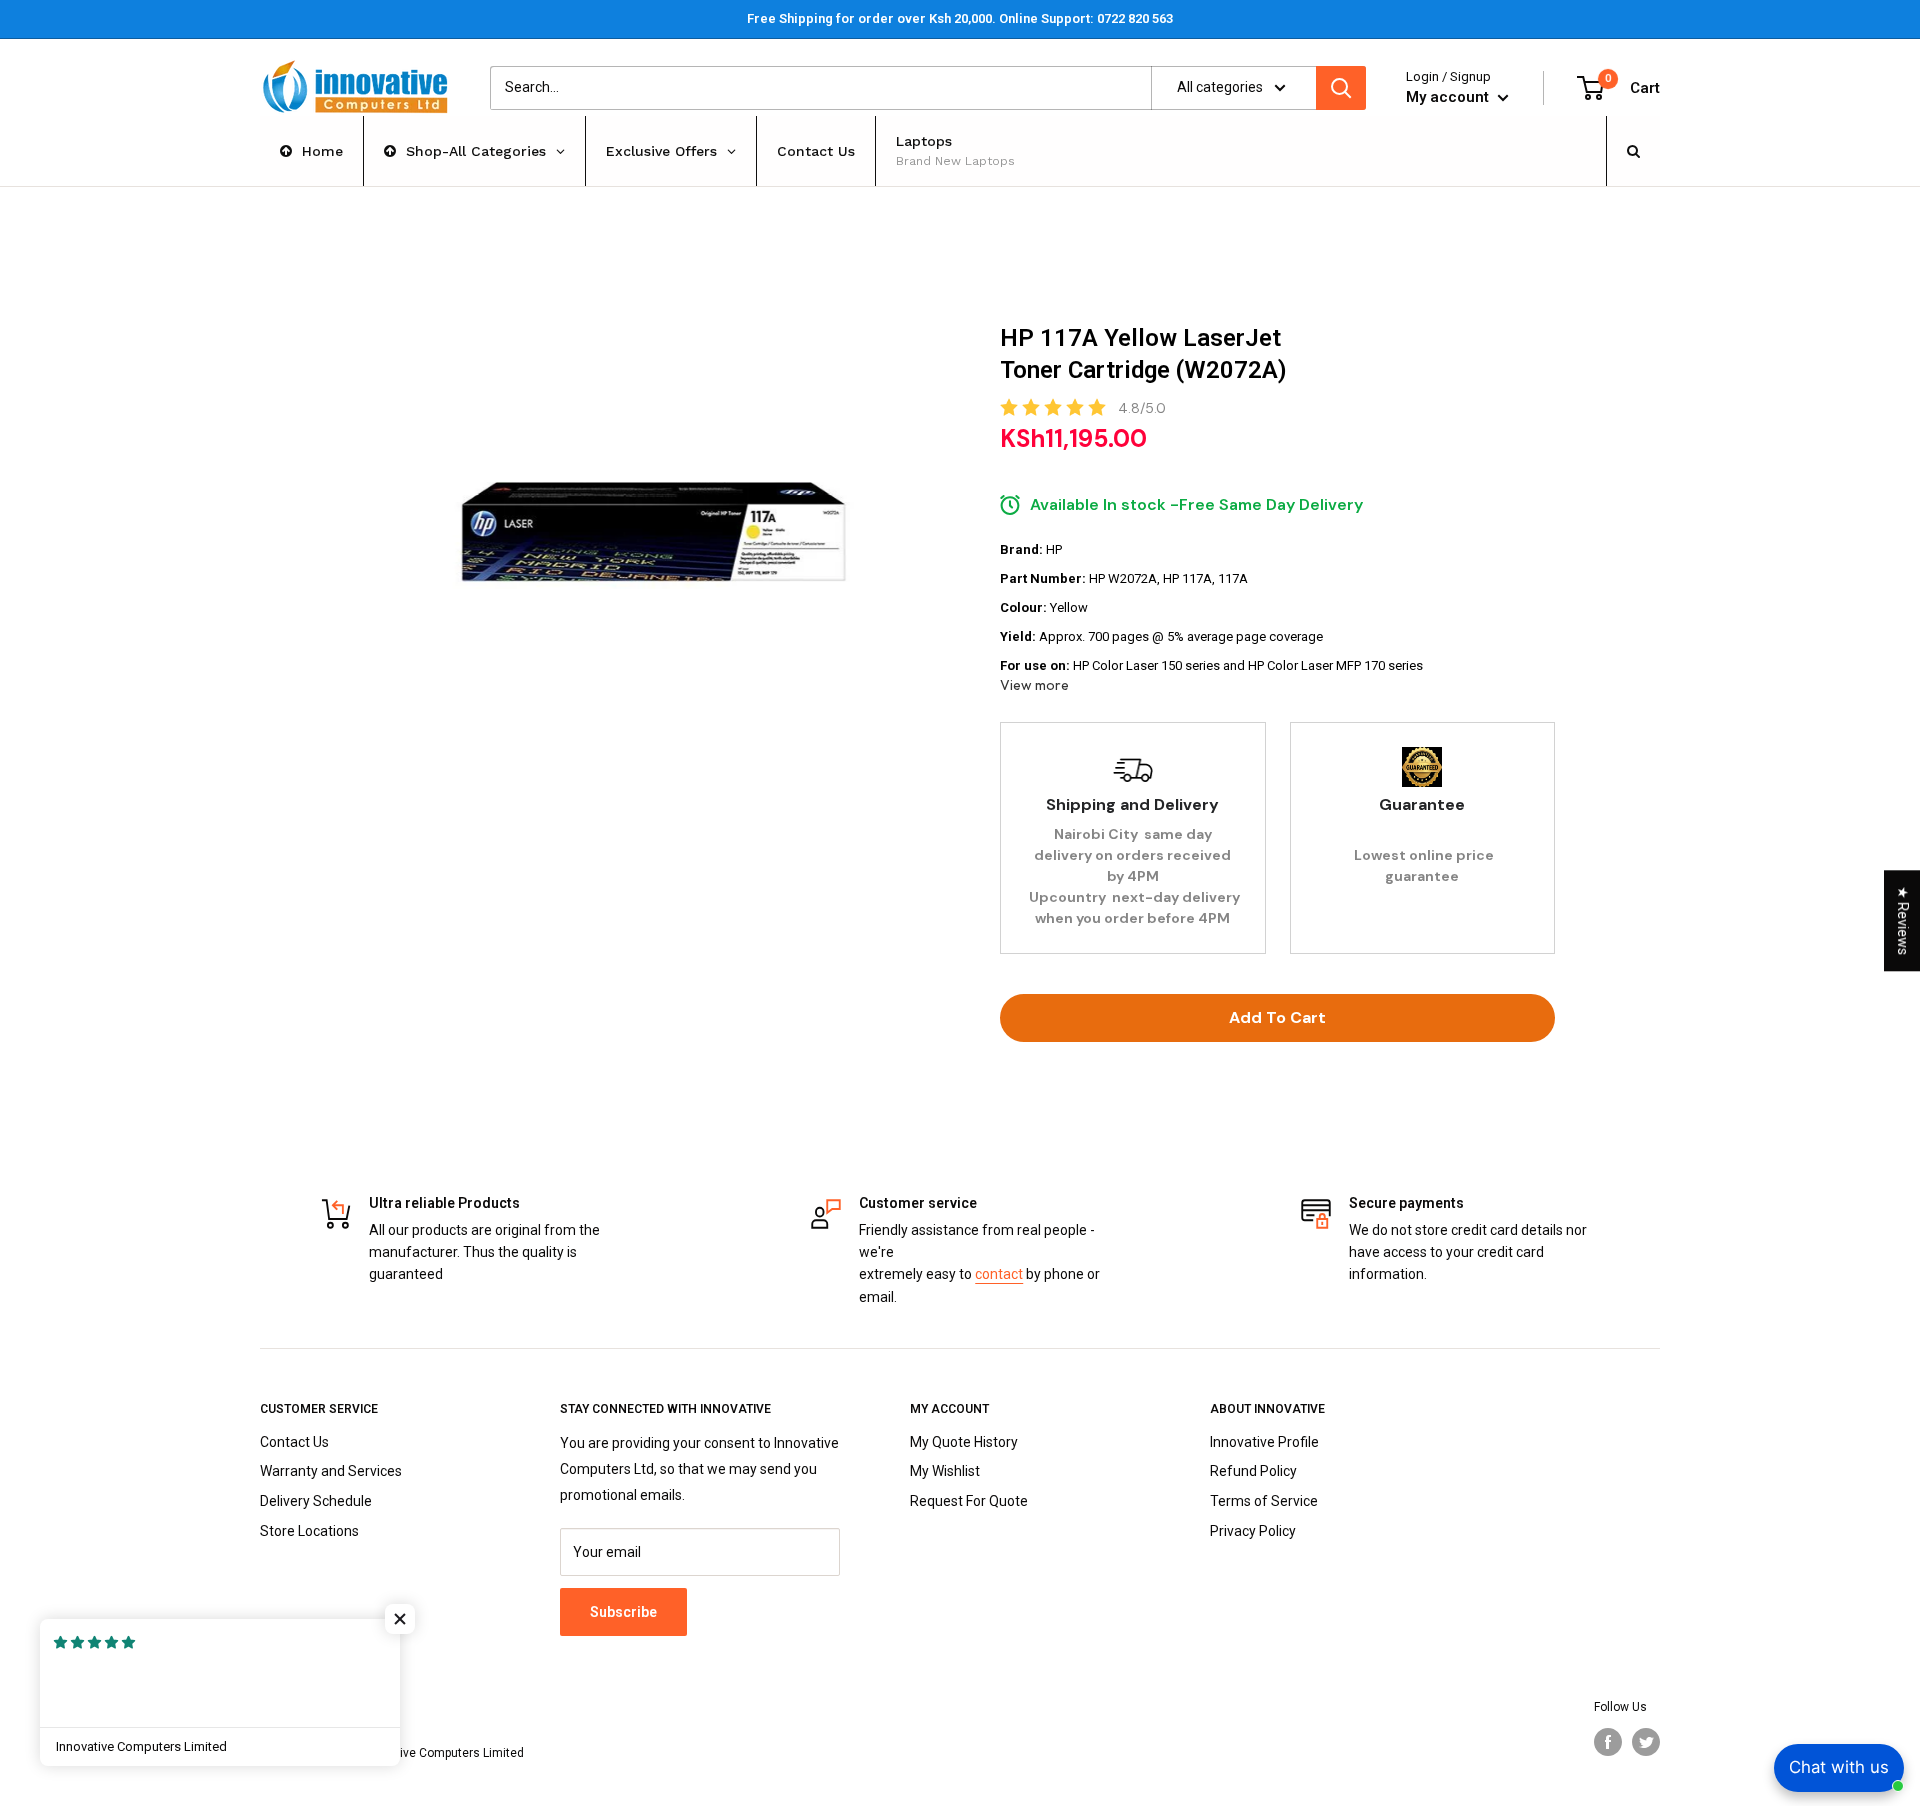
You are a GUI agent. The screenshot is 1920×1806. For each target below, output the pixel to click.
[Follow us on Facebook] (1608, 1742)
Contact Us (294, 1442)
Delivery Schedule (316, 1501)
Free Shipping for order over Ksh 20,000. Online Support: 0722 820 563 (960, 18)
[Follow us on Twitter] (1646, 1742)
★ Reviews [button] (1903, 920)
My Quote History (964, 1442)
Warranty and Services (331, 1471)
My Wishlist (945, 1471)
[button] (400, 1619)
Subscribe (623, 1612)
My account (1449, 97)
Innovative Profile (1264, 1442)
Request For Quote (969, 1501)
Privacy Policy (1253, 1531)
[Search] (1341, 88)
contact (999, 1274)
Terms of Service (1264, 1501)
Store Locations (309, 1531)
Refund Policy (1253, 1471)
